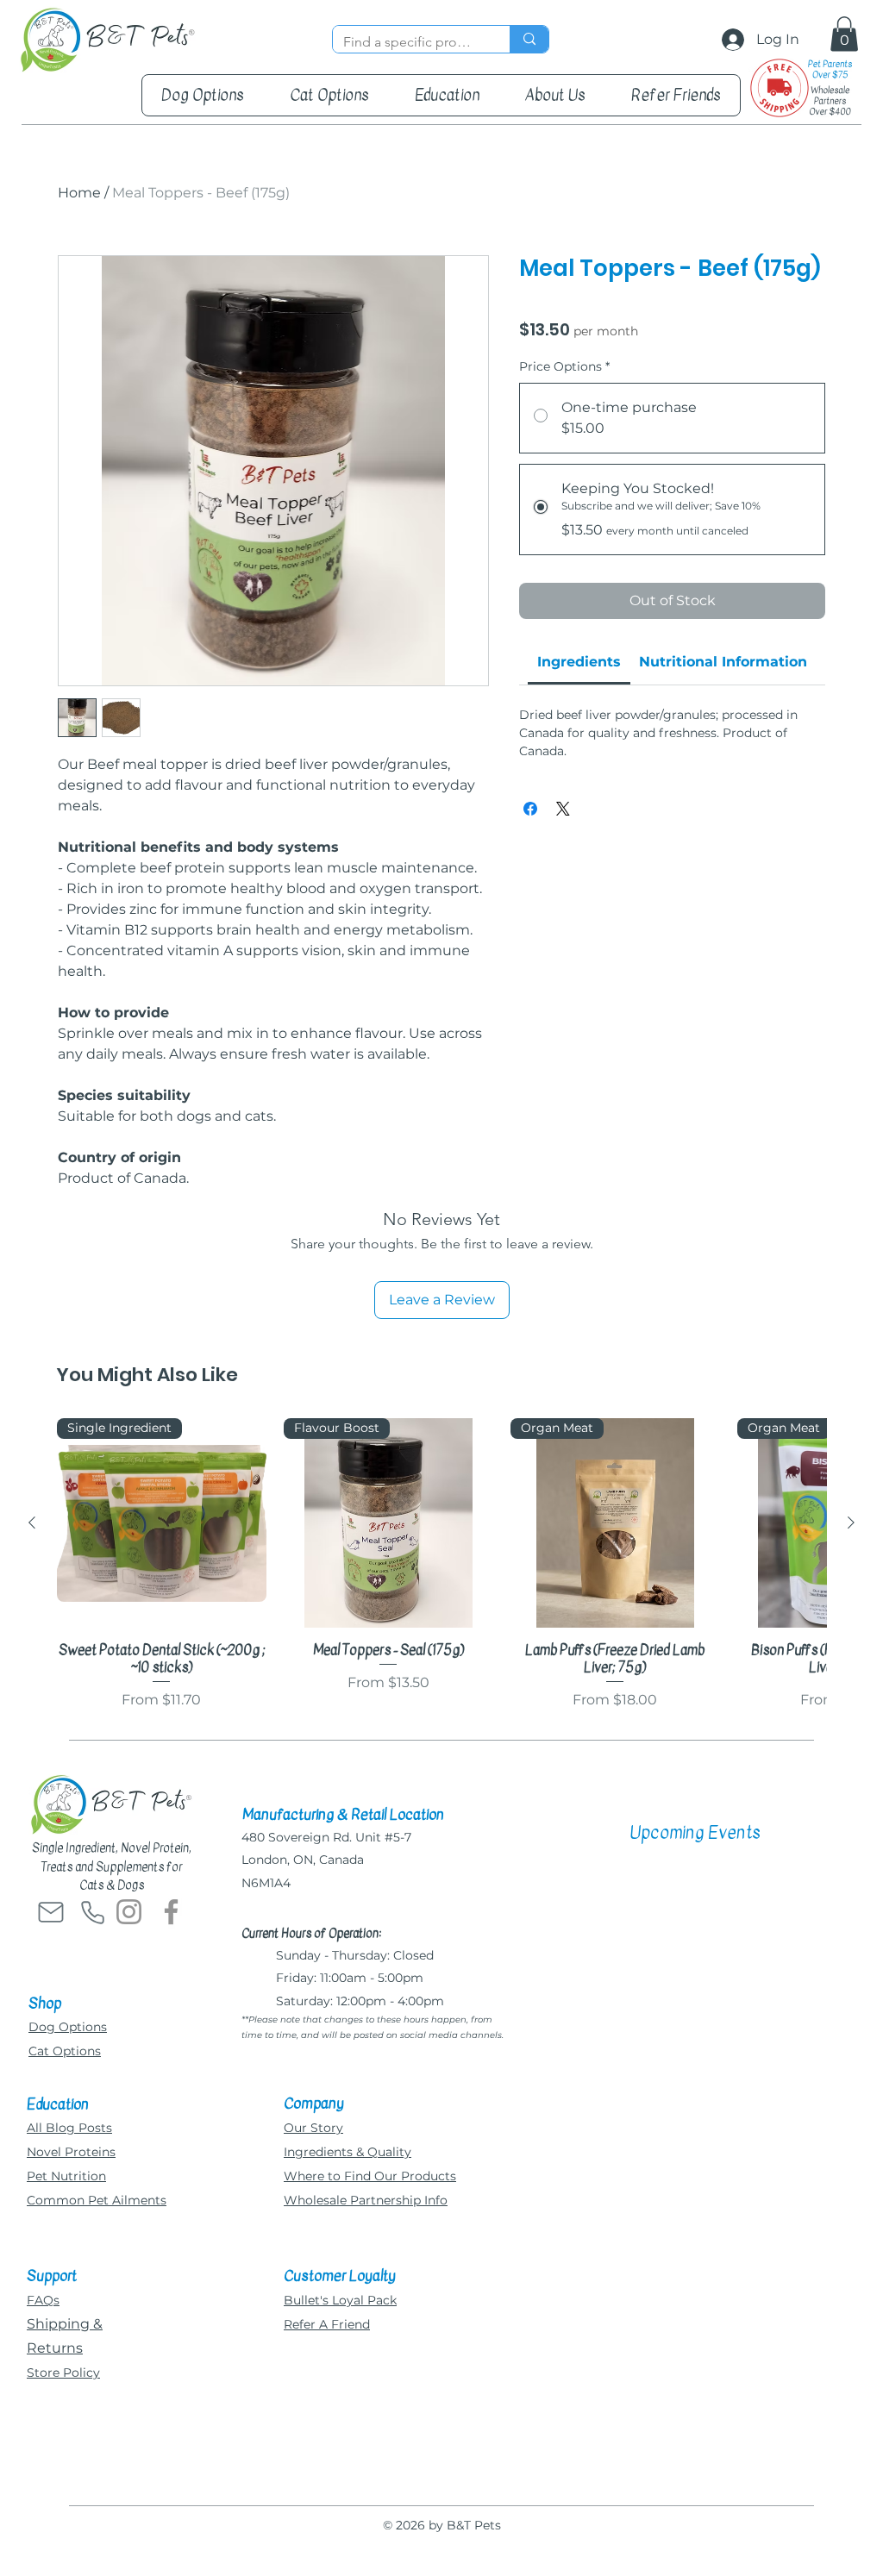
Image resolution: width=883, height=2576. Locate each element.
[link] (579, 662)
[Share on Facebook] (530, 809)
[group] (441, 1564)
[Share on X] (563, 809)
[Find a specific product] (529, 39)
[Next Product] (851, 1522)
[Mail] (51, 1912)
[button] (844, 34)
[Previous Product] (32, 1522)
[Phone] (92, 1912)
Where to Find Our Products (370, 2176)
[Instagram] (129, 1912)
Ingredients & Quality (348, 2152)
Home (79, 193)
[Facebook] (171, 1912)
